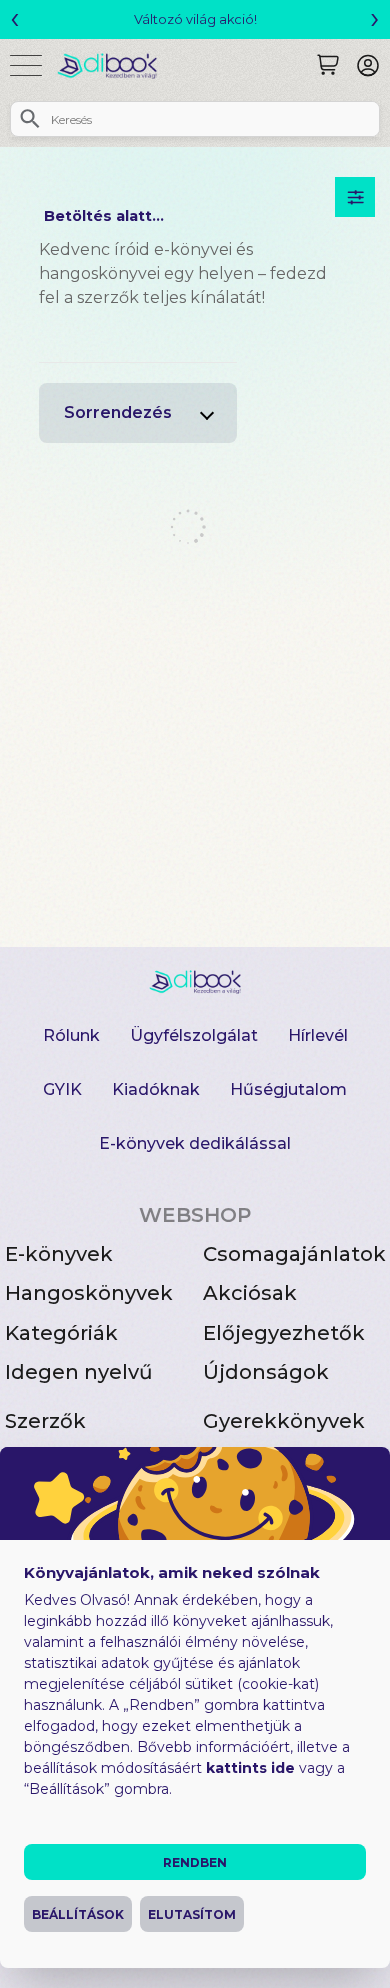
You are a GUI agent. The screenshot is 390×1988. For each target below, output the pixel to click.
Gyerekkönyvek (284, 1421)
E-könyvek (59, 1254)
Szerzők (45, 1421)
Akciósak (250, 1293)
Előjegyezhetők (284, 1333)
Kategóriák (61, 1333)
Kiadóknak (156, 1089)
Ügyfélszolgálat (194, 1035)
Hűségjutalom (288, 1089)
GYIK (62, 1089)
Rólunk (71, 1035)
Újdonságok (266, 1372)
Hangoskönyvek (89, 1293)
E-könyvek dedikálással (195, 1143)
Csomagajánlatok (294, 1254)
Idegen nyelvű (79, 1372)
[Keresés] (328, 65)
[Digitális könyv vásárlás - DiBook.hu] (114, 65)
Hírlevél (318, 1035)
